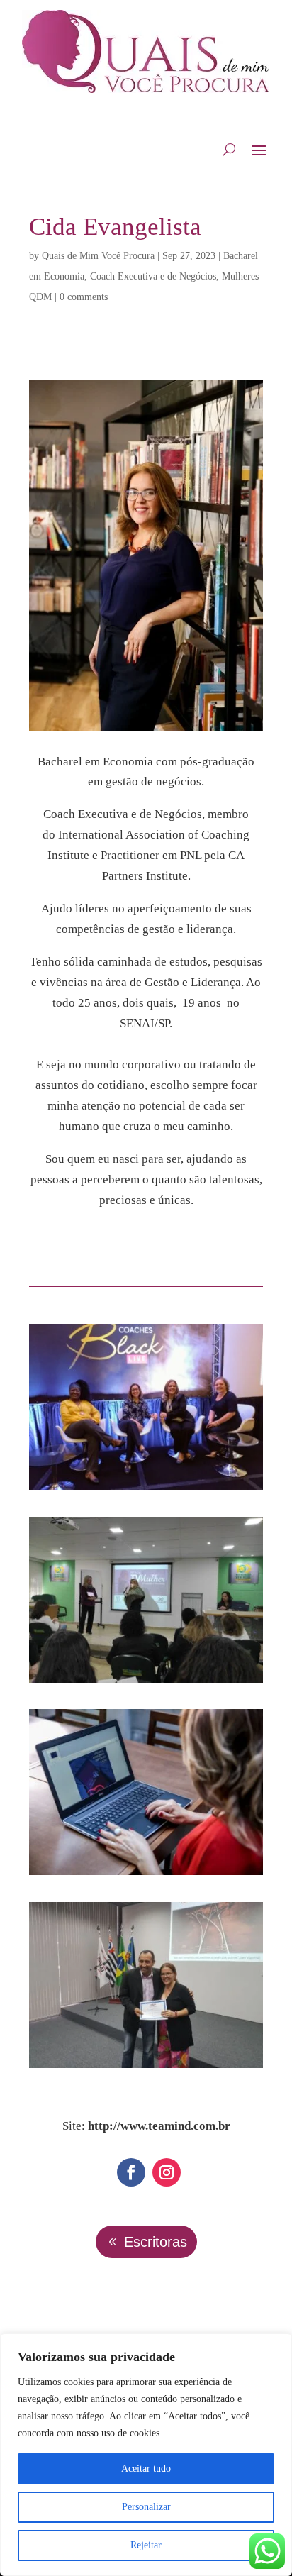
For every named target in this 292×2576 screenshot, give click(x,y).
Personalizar (146, 2507)
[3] (146, 1875)
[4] (146, 2068)
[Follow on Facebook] (131, 2172)
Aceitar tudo (146, 2469)
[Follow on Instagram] (167, 2172)
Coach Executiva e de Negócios (153, 276)
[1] (146, 1489)
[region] (146, 2455)
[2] (146, 1682)
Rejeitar (146, 2545)
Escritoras (156, 2242)
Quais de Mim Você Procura (98, 256)
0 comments (84, 297)
